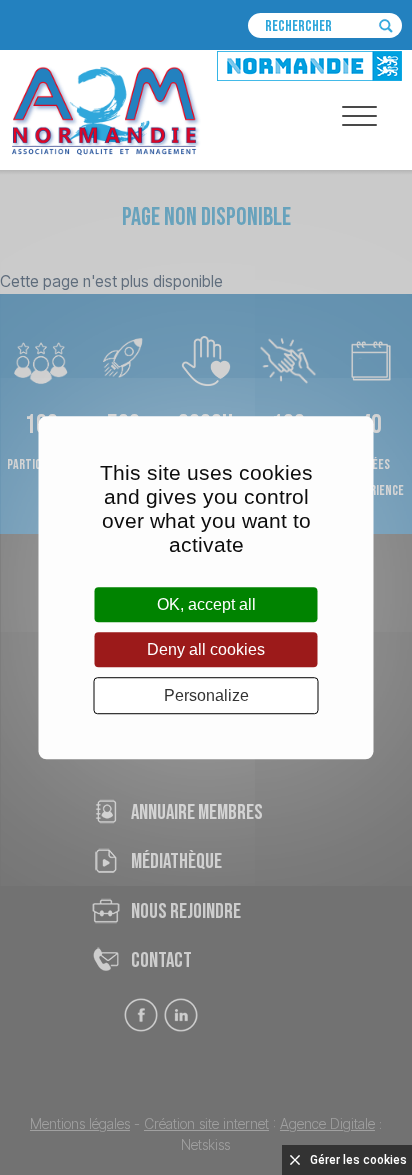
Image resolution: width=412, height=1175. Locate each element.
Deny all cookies (206, 649)
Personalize (206, 695)
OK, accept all (206, 604)
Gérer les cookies (358, 1160)
